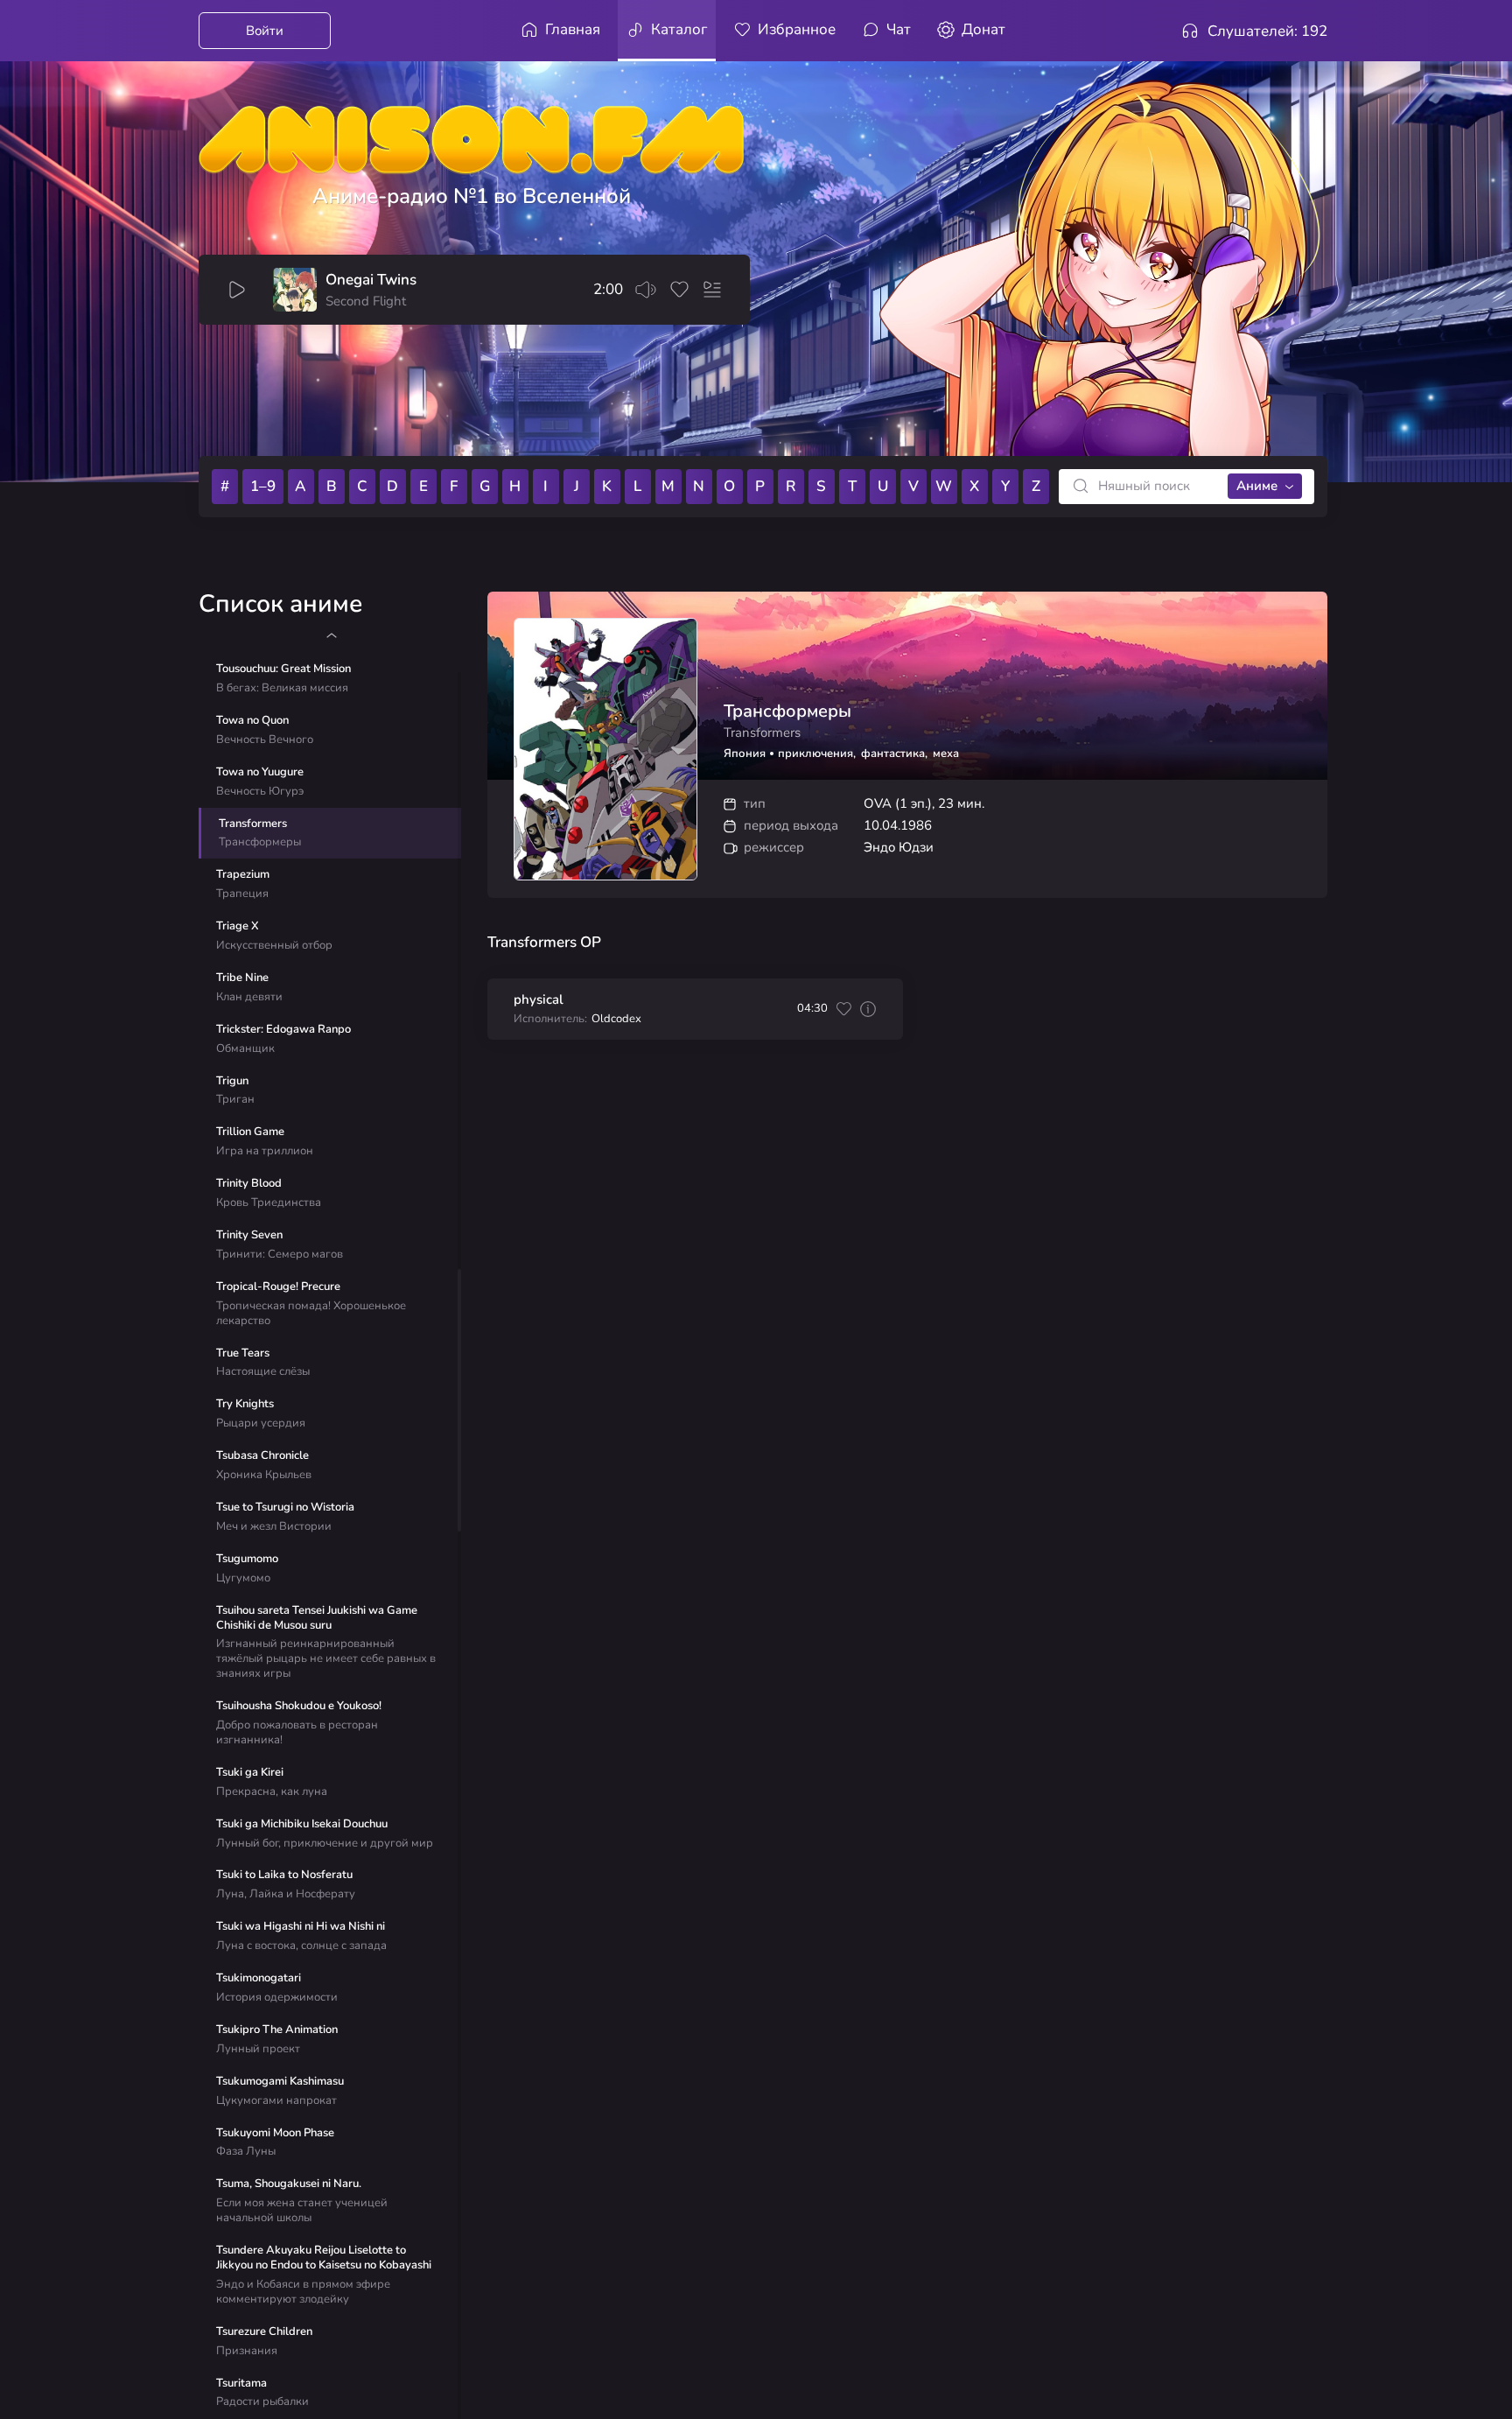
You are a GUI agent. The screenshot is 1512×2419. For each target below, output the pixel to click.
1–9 (263, 486)
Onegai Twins (371, 280)
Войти (265, 31)
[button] (331, 635)
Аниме (1257, 486)
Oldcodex (616, 1019)
